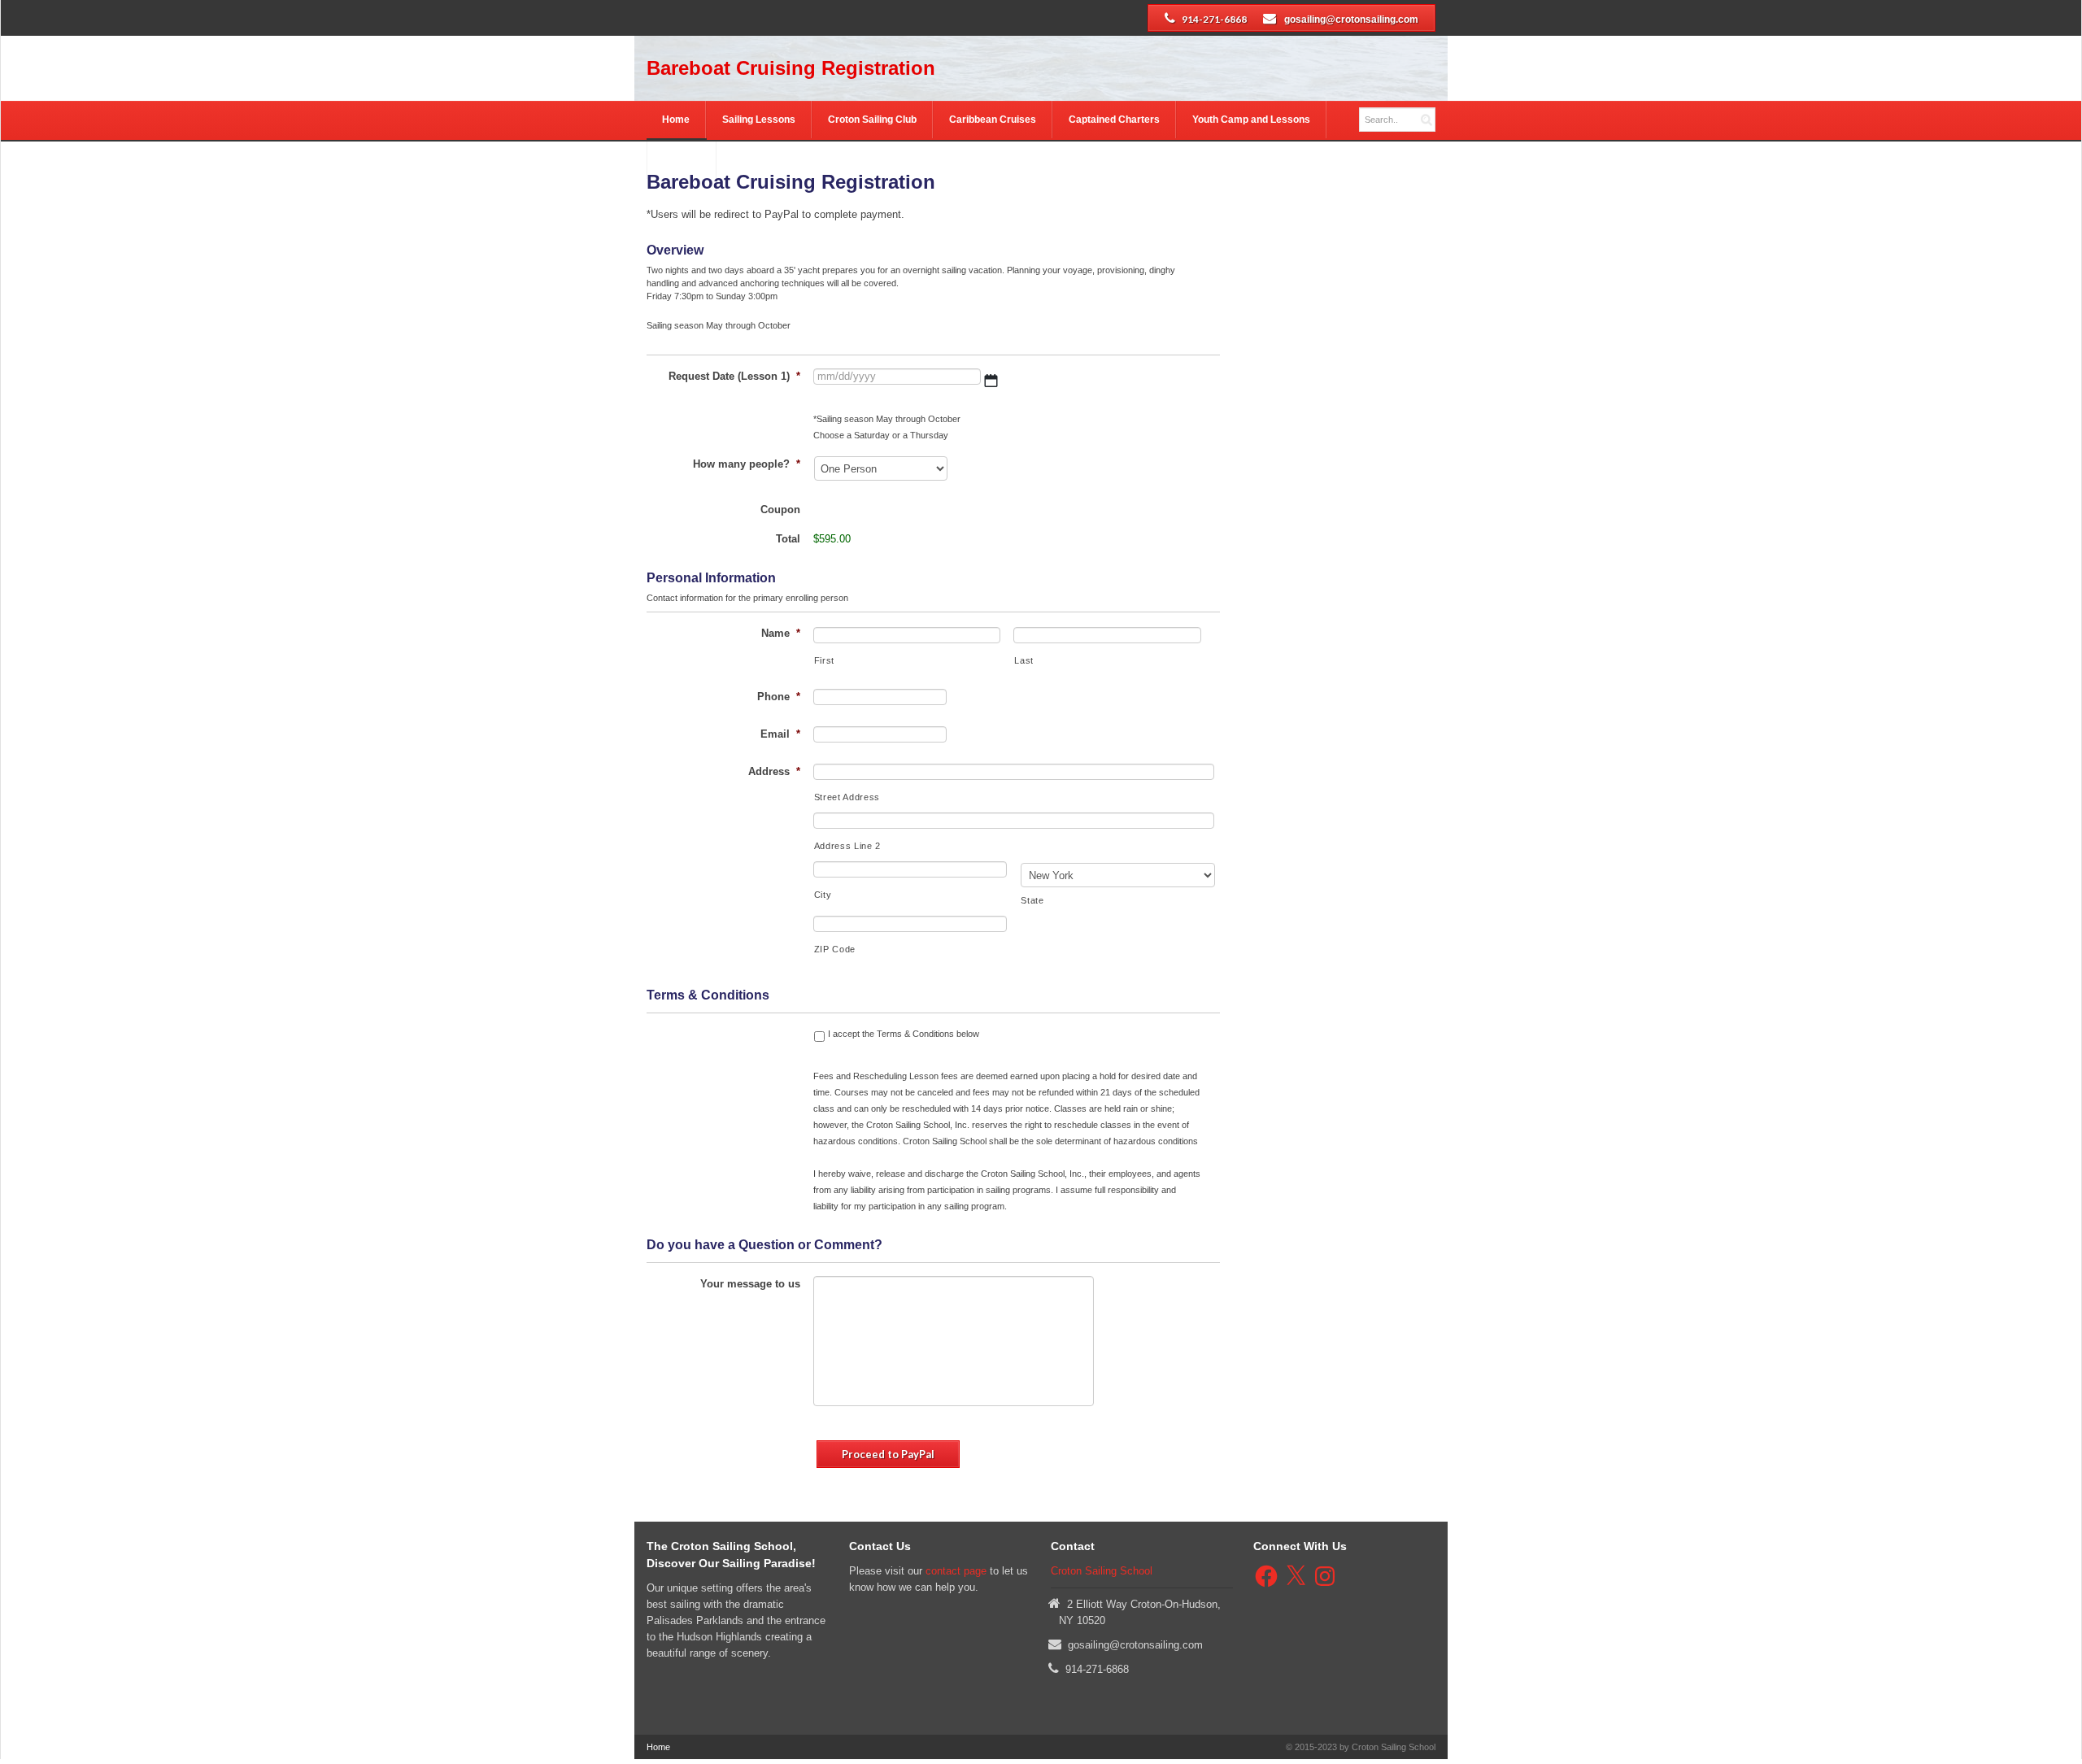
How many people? (747, 464)
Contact (681, 160)
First (824, 660)
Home (676, 120)
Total (788, 539)
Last (1024, 660)
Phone (779, 697)
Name (781, 633)
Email (780, 734)
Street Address (847, 797)
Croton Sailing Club (872, 120)
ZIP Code (835, 949)
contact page (956, 1571)
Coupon (780, 510)
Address (774, 771)
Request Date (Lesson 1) (734, 376)
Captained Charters (1114, 120)
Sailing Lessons (759, 120)
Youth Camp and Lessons (1251, 120)
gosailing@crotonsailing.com (1351, 20)
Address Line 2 (847, 846)
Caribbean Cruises (993, 120)
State (1032, 900)
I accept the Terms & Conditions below (904, 1034)
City (823, 895)
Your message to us (750, 1284)
